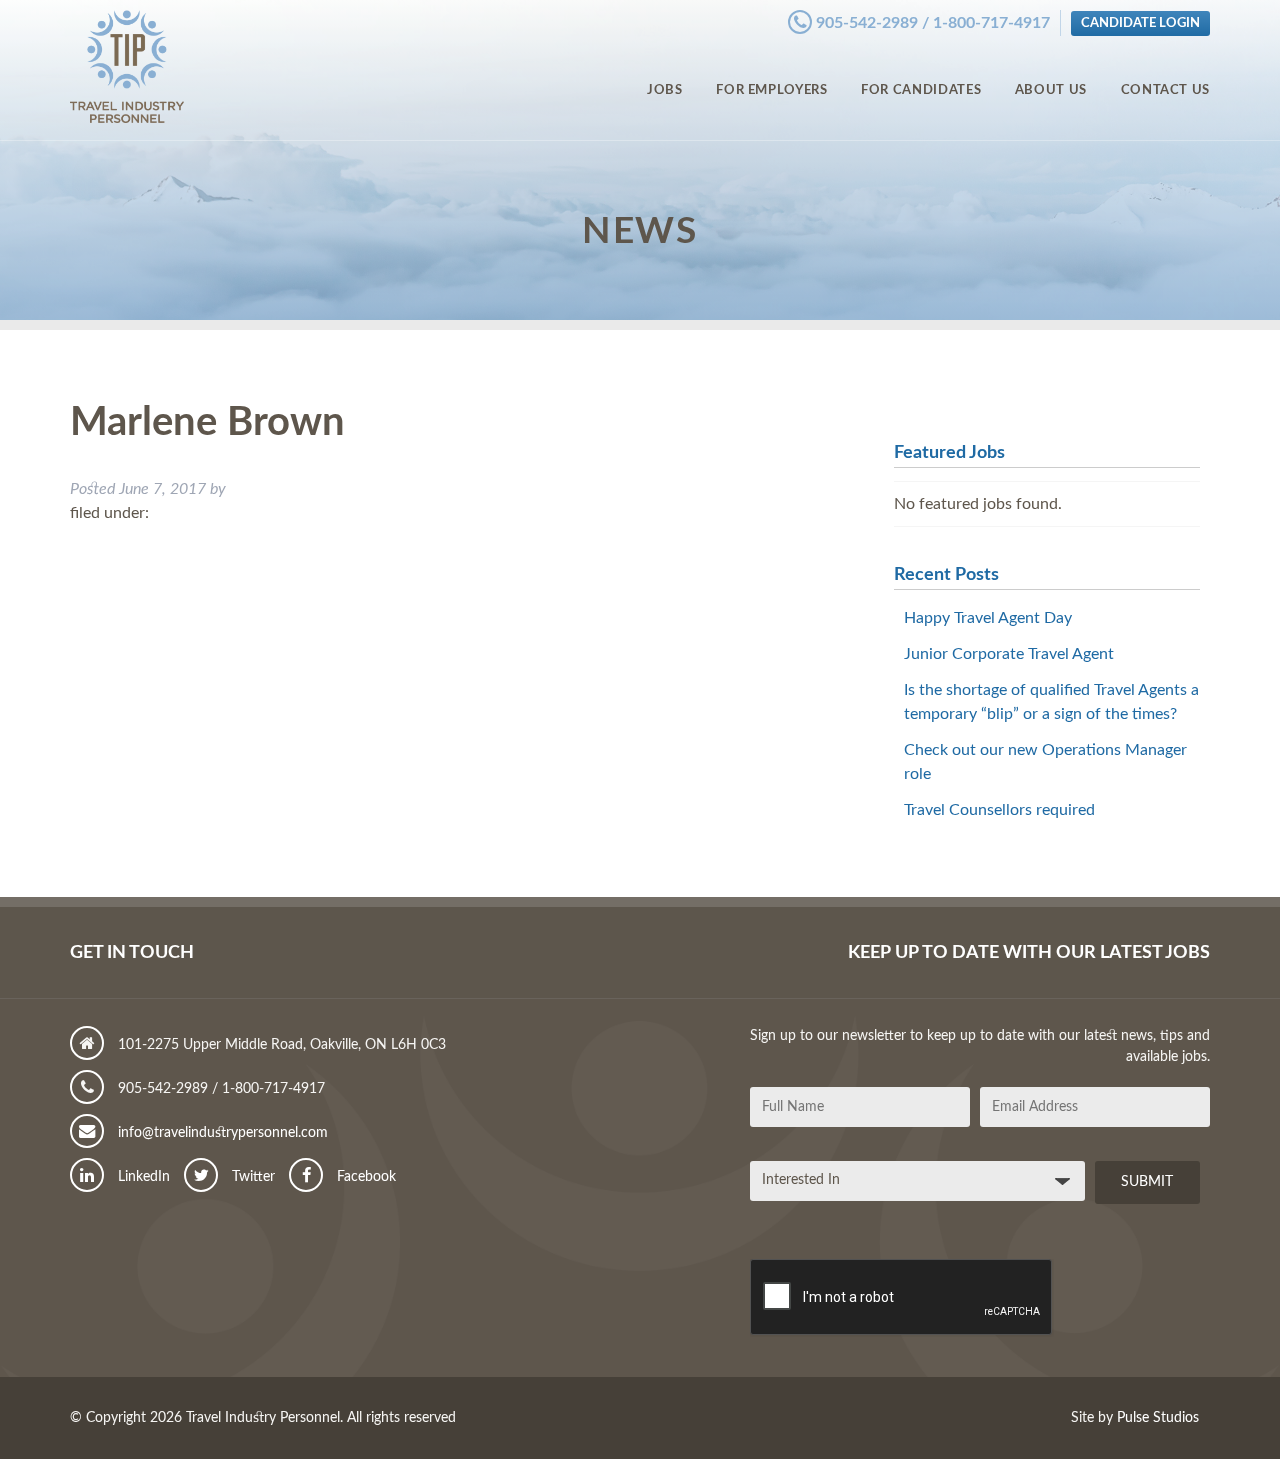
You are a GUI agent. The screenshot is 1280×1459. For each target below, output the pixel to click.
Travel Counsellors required (999, 810)
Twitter (251, 1177)
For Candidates (921, 90)
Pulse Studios (1158, 1417)
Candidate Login (1140, 23)
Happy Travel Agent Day (988, 618)
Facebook (364, 1177)
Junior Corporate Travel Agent (1009, 654)
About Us (1051, 90)
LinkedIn (142, 1177)
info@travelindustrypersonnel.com (221, 1133)
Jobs (665, 90)
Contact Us (1165, 90)
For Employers (771, 90)
